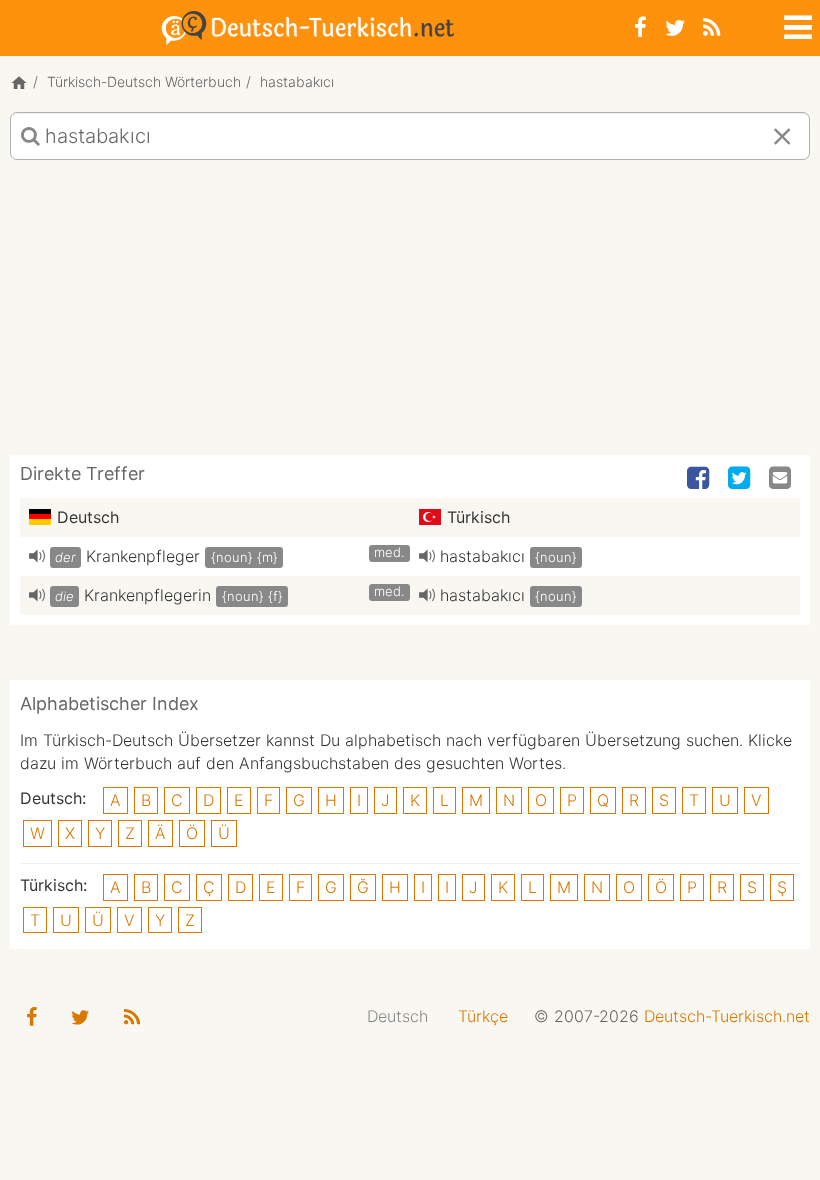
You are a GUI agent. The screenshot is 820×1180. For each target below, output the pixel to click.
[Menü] (796, 24)
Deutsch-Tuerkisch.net (727, 1016)
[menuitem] (397, 1016)
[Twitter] (675, 27)
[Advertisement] (410, 315)
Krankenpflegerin (147, 595)
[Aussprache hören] (37, 556)
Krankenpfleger (143, 556)
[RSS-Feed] (711, 27)
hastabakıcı (482, 556)
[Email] (782, 479)
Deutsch (397, 1016)
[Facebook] (640, 27)
